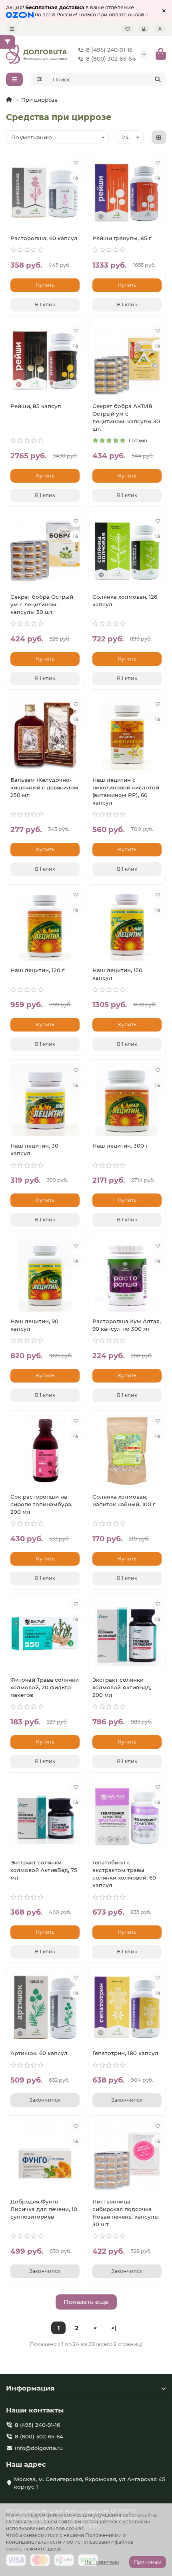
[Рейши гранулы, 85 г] (127, 192)
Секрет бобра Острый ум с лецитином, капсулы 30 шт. (42, 604)
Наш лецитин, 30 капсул (34, 1149)
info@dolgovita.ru (39, 2448)
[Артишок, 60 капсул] (45, 2007)
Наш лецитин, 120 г (37, 970)
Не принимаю (102, 2562)
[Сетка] (159, 137)
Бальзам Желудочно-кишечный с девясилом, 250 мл (45, 787)
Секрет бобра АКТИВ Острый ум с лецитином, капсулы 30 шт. (126, 417)
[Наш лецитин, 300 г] (127, 1100)
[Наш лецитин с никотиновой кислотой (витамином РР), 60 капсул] (127, 734)
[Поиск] (158, 79)
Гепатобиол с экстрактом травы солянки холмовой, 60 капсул (124, 1874)
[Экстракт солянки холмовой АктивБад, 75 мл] (45, 1817)
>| (114, 2328)
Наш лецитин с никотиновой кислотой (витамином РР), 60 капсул (126, 791)
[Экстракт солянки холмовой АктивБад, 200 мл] (127, 1634)
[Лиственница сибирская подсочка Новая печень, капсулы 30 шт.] (127, 2156)
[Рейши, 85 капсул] (45, 360)
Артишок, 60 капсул (39, 2053)
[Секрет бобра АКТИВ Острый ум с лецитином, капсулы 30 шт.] (127, 360)
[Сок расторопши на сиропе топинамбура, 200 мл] (45, 1451)
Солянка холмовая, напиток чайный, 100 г (124, 1500)
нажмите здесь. (43, 2549)
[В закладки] (76, 162)
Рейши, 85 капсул (36, 406)
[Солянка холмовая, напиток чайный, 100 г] (127, 1451)
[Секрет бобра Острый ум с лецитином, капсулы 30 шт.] (45, 551)
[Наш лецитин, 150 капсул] (127, 925)
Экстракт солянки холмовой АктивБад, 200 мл (122, 1687)
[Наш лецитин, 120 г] (45, 925)
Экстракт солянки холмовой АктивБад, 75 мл (44, 1870)
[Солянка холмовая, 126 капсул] (127, 551)
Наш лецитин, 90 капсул (34, 1325)
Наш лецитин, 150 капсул (117, 974)
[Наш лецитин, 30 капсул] (45, 1100)
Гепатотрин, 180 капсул (125, 2053)
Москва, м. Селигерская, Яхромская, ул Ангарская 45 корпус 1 (90, 2483)
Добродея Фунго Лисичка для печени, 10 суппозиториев (44, 2209)
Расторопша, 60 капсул (44, 238)
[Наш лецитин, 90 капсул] (45, 1275)
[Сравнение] (144, 29)
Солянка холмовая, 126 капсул (125, 601)
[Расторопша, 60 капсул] (45, 192)
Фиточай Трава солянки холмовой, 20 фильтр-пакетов (45, 1687)
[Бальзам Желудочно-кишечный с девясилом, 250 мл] (45, 734)
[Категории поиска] (39, 79)
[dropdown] (12, 29)
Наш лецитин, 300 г (120, 1146)
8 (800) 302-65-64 (111, 59)
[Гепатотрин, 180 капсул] (127, 2007)
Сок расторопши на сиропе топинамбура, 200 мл (41, 1504)
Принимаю (148, 2562)
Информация (30, 2388)
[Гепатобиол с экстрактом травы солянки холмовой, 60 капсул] (127, 1817)
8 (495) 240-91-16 (109, 50)
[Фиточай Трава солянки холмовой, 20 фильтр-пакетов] (45, 1634)
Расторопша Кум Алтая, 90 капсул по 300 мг (127, 1325)
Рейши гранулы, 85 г (122, 238)
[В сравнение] (76, 178)
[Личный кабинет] (160, 29)
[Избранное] (128, 29)
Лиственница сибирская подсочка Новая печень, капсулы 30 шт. (126, 2213)
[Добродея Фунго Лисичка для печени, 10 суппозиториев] (45, 2156)
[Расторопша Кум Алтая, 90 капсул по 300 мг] (127, 1275)
